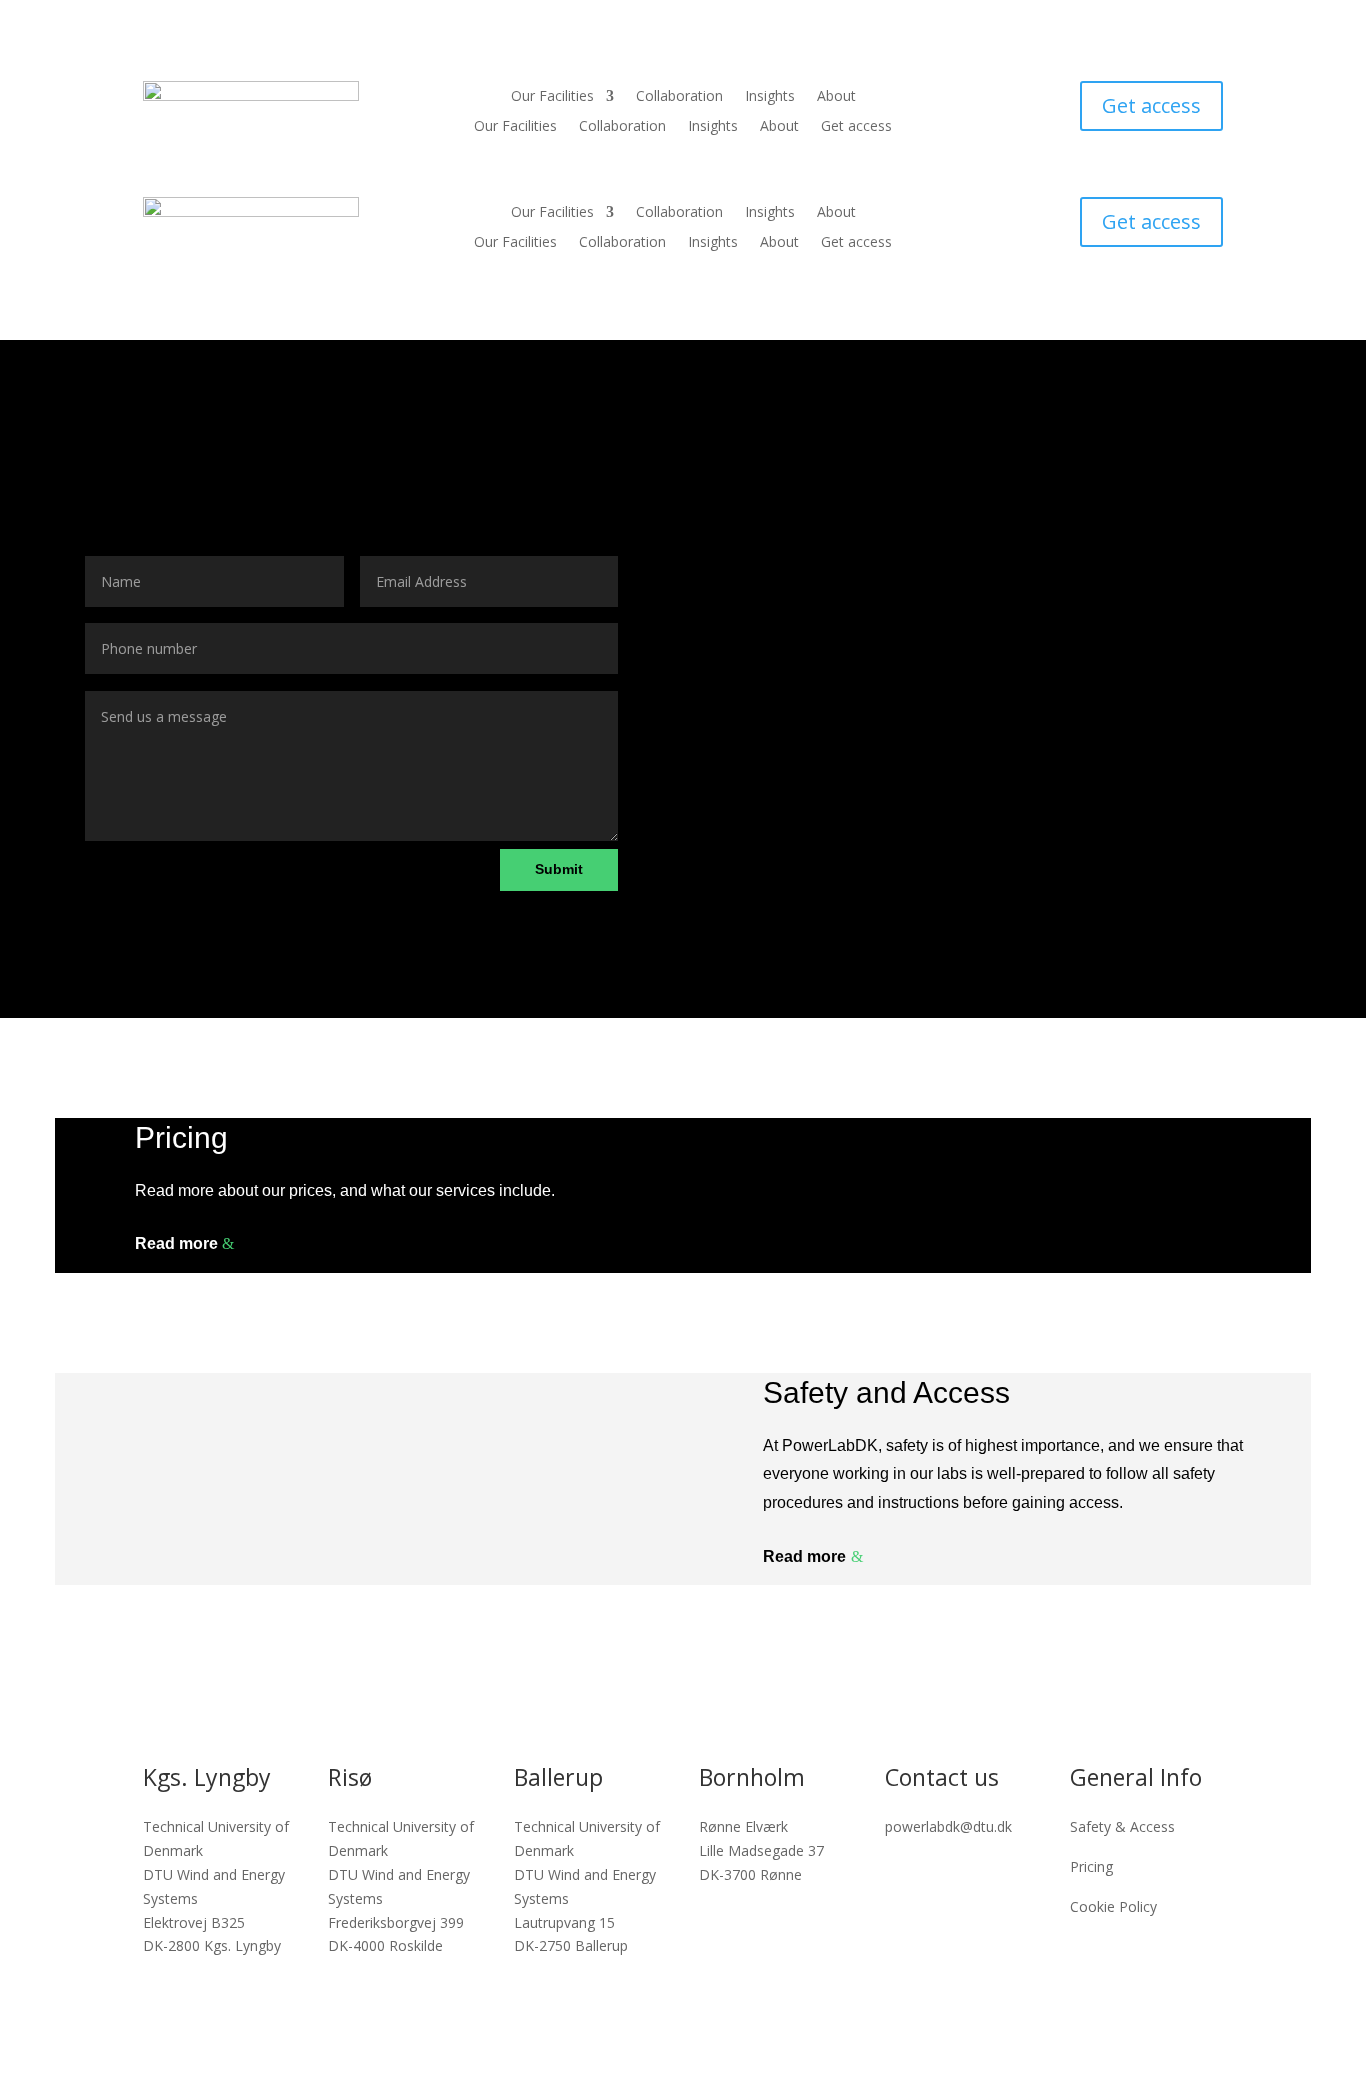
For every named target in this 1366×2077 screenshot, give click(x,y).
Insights (770, 97)
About (836, 97)
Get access (856, 127)
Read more (176, 1243)
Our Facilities (552, 97)
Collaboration (679, 97)
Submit (559, 869)
